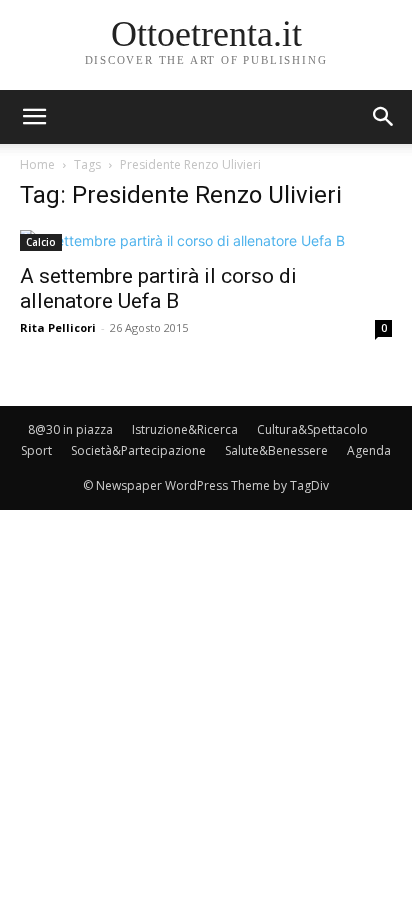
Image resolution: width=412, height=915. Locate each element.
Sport (36, 450)
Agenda (369, 450)
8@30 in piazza (70, 429)
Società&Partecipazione (138, 450)
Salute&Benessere (276, 450)
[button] (384, 117)
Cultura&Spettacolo (312, 429)
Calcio (41, 242)
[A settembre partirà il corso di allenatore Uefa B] (206, 240)
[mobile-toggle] (34, 117)
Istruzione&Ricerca (185, 429)
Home (37, 164)
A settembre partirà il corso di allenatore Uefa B (158, 288)
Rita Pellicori (58, 327)
